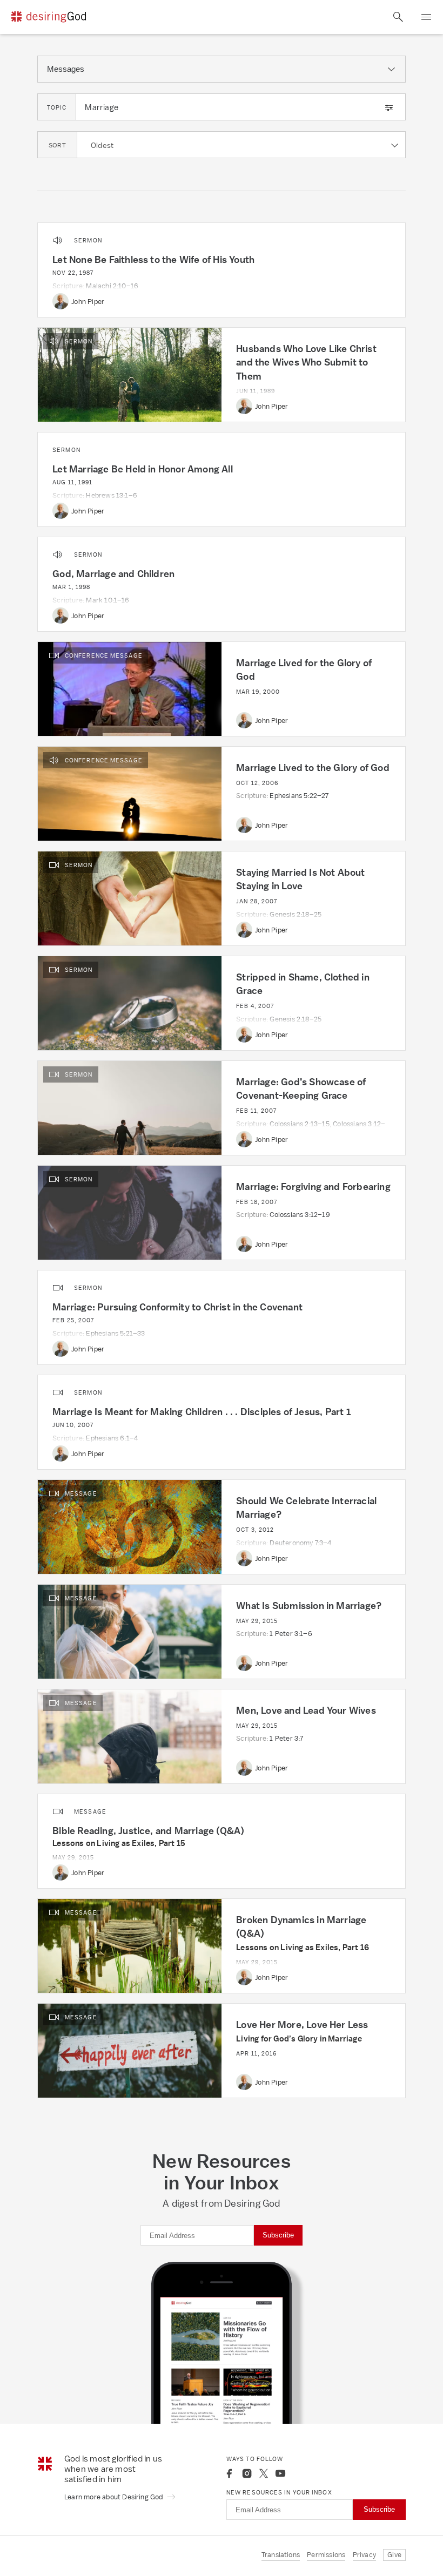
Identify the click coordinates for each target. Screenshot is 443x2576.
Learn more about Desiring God (115, 2497)
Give (394, 2555)
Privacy (364, 2555)
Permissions (326, 2555)
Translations (281, 2555)
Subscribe (278, 2235)
